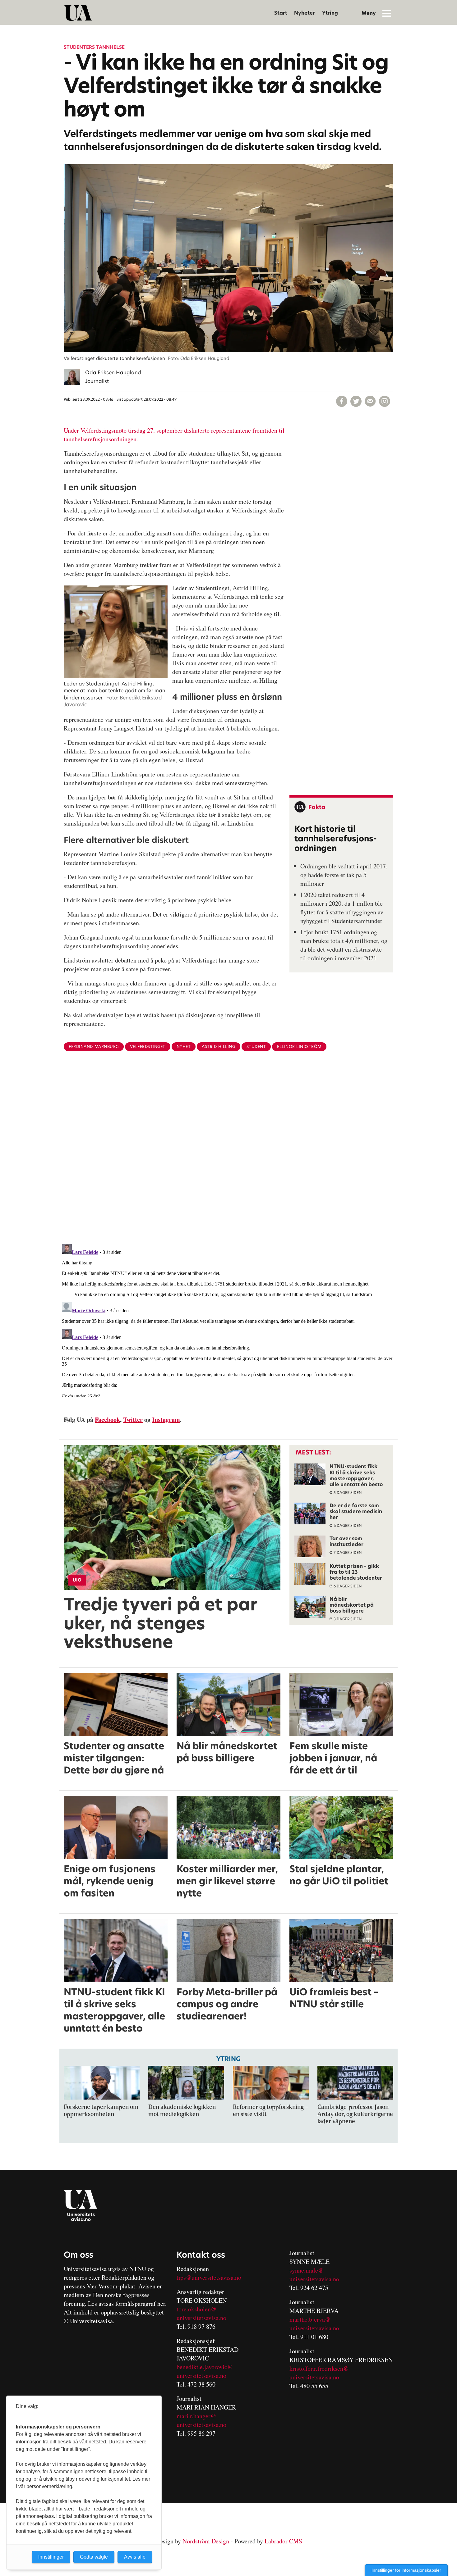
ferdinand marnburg (94, 1047)
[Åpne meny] (387, 13)
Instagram (166, 1420)
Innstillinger (51, 2557)
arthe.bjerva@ (312, 2319)
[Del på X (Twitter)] (356, 401)
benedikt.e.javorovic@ (205, 2367)
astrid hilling (218, 1047)
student (256, 1047)
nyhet (184, 1047)
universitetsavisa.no (201, 2318)
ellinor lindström (299, 1047)
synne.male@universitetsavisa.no (314, 2275)
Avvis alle (135, 2557)
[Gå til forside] (78, 13)
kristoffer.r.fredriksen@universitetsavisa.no (319, 2373)
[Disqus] (228, 1158)
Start (281, 13)
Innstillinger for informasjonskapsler (406, 2570)
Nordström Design (206, 2541)
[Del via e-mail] (370, 401)
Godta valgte (94, 2557)
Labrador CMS (283, 2541)
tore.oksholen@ (196, 2309)
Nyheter (305, 13)
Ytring (330, 13)
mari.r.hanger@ (196, 2416)
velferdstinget (148, 1047)
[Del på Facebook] (342, 401)
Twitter (133, 1420)
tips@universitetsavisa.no (209, 2277)
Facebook (107, 1420)
